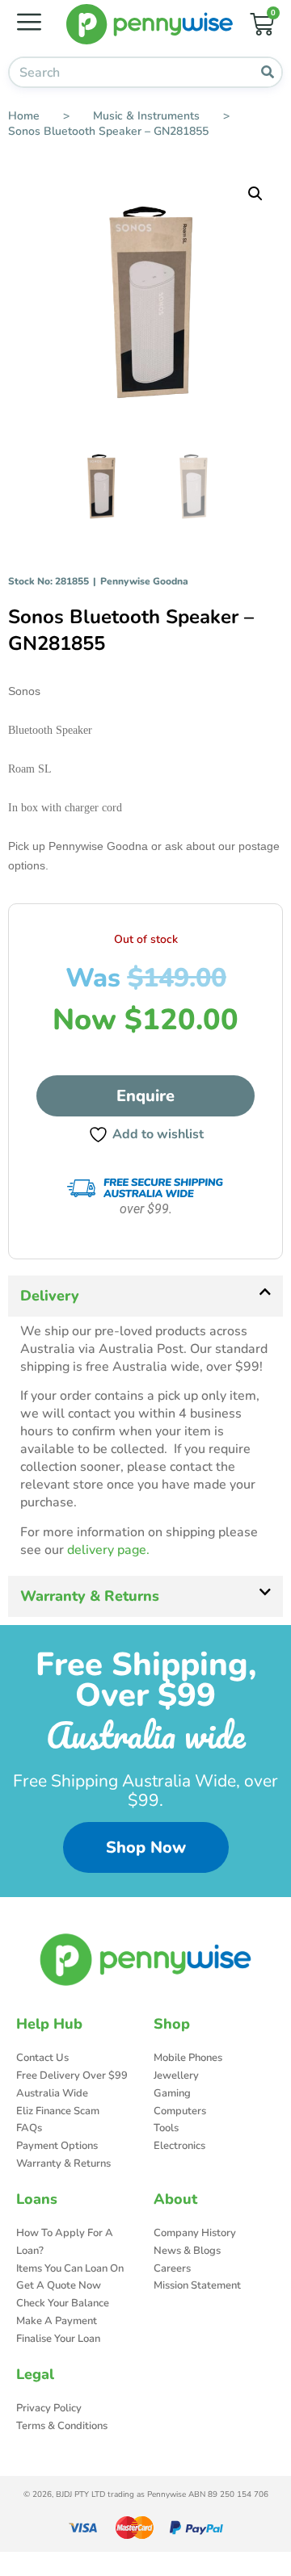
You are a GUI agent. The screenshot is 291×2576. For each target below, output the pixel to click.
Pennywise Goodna (144, 581)
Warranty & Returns (90, 1596)
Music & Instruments (146, 116)
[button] (255, 194)
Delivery (50, 1296)
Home (24, 116)
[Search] (267, 72)
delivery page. (108, 1550)
